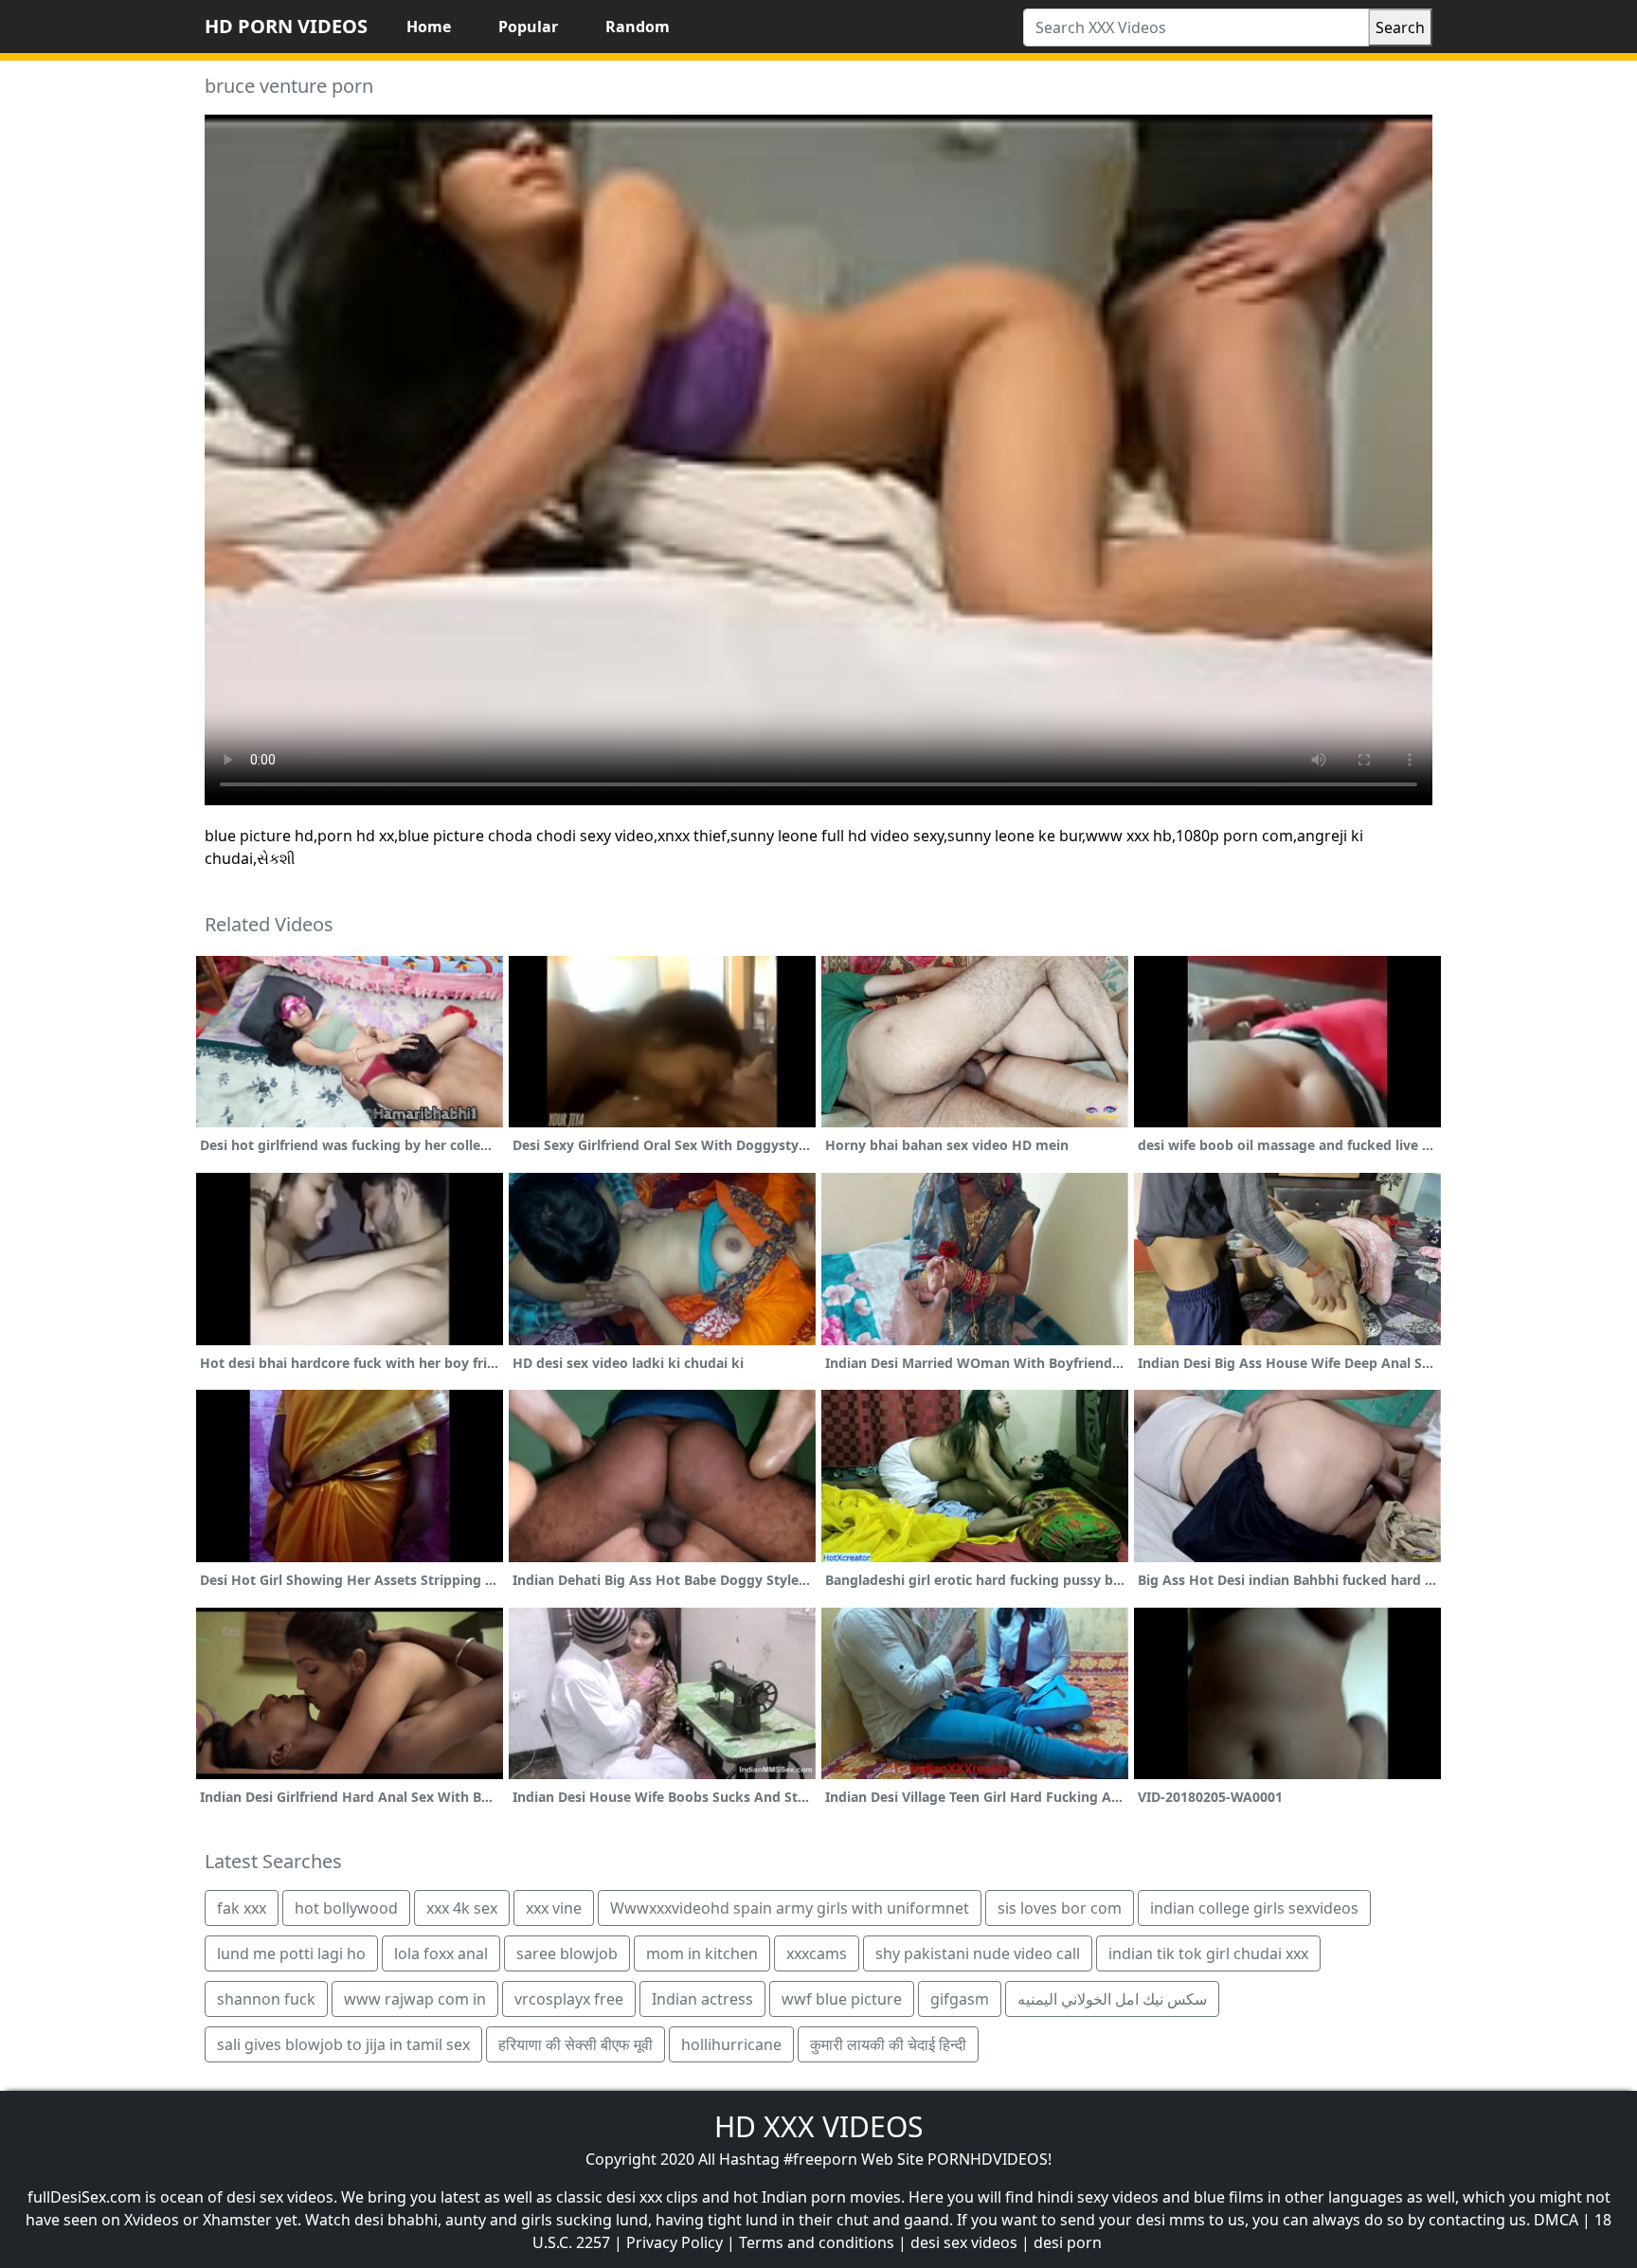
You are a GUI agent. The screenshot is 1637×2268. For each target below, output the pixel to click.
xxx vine (554, 1908)
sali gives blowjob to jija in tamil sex (343, 2044)
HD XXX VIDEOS (818, 2126)
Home (429, 27)
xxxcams (817, 1953)
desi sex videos (964, 2242)
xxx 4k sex (462, 1908)
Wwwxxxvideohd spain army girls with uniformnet (790, 1908)
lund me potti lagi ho (291, 1953)
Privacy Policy (675, 2242)
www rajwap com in (415, 1999)
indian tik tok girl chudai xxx (1208, 1953)
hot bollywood (346, 1908)
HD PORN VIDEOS (286, 26)
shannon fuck (266, 1999)
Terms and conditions (817, 2242)
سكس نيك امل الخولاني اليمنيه (1112, 1999)
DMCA (1556, 2220)
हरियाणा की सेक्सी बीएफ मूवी (576, 2044)
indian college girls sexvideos (1254, 1908)
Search (1400, 27)
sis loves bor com (1060, 1908)
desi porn (1068, 2242)
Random (638, 27)
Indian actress (702, 1999)
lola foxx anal (441, 1953)
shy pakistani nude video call (978, 1953)
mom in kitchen (702, 1953)
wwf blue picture (842, 1999)
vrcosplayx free (569, 1999)
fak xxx (242, 1908)
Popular (528, 27)
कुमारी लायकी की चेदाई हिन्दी (888, 2044)
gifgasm (960, 1999)
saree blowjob (567, 1953)
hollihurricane (731, 2044)
